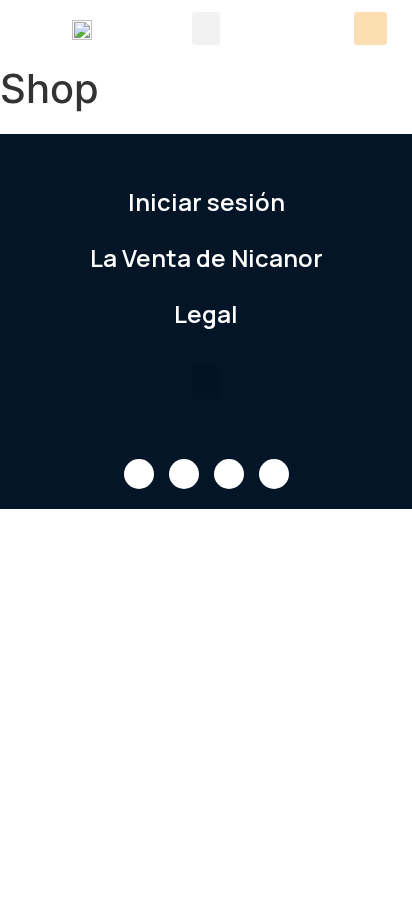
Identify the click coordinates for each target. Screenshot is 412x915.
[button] (206, 28)
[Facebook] (139, 474)
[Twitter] (184, 474)
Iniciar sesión (206, 201)
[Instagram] (274, 474)
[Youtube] (229, 474)
